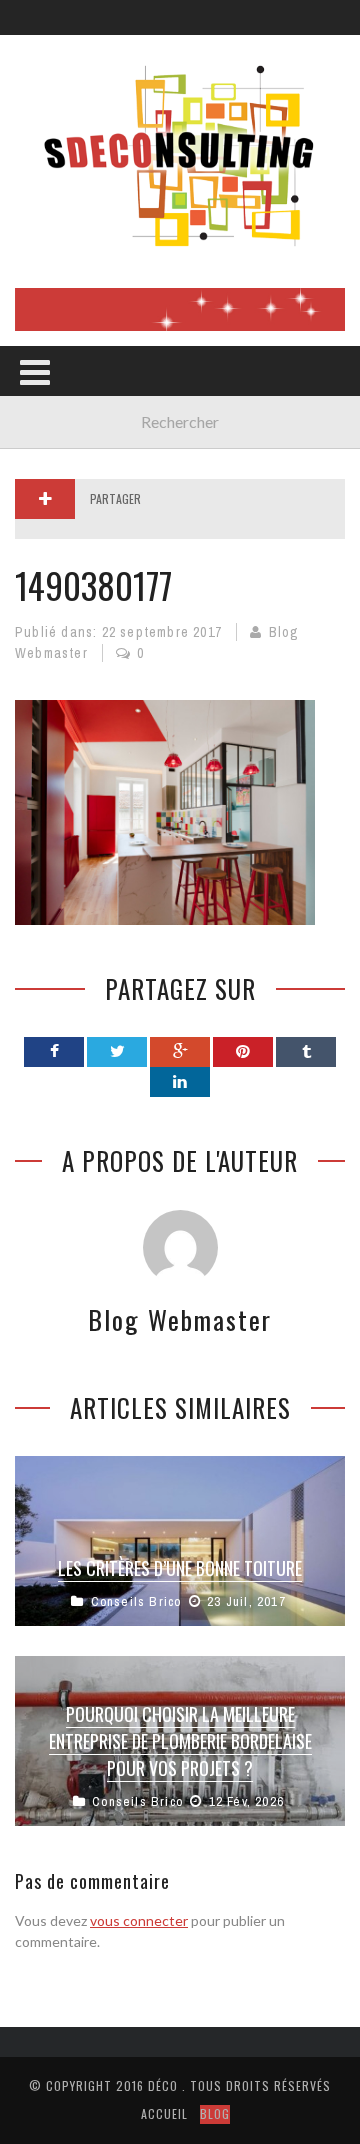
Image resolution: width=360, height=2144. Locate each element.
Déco (163, 2085)
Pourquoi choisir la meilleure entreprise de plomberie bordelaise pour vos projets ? (180, 1741)
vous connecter (139, 1920)
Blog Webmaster (180, 1319)
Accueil (164, 2113)
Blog (215, 2113)
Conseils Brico (136, 1601)
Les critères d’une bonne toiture (180, 1568)
